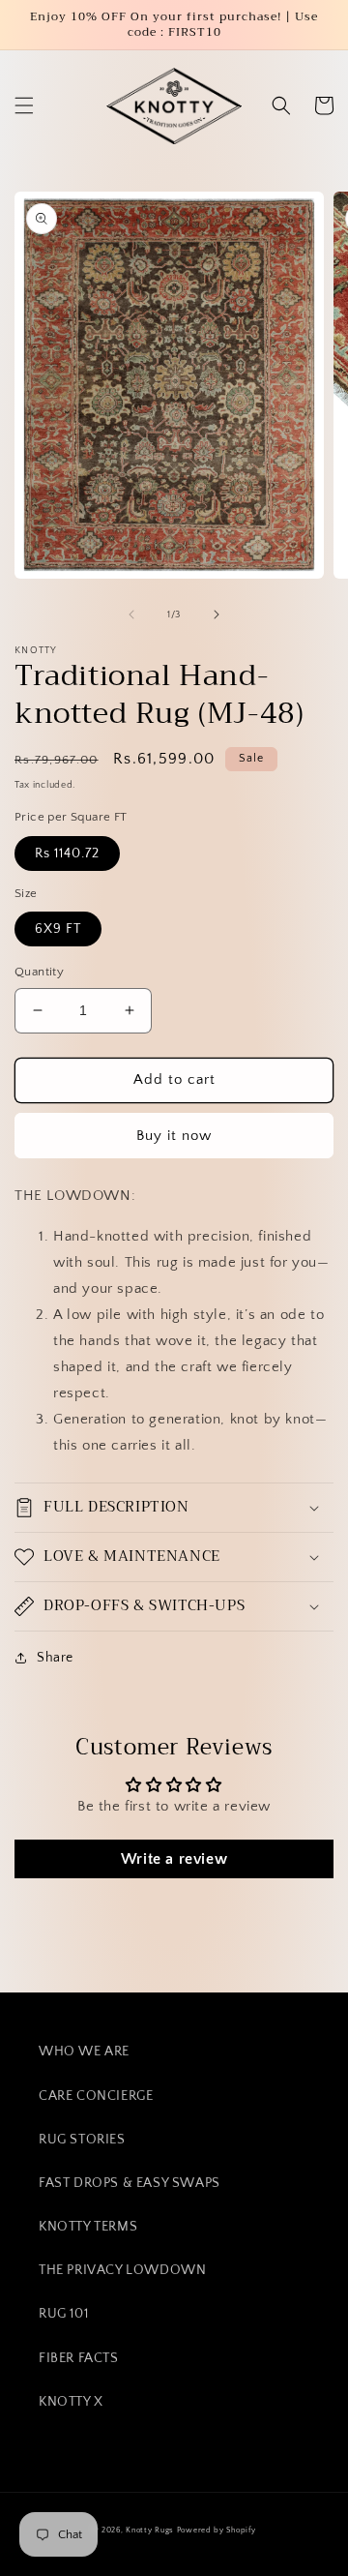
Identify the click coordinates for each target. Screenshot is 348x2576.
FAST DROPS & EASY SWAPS (130, 2183)
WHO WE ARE (84, 2052)
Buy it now (174, 1136)
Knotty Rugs (150, 2530)
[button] (24, 105)
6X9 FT (58, 929)
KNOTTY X (71, 2402)
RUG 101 (63, 2314)
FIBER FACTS (79, 2358)
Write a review (174, 1859)
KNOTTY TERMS (88, 2227)
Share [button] (55, 1658)
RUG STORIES (82, 2140)
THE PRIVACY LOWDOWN (122, 2270)
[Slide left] (131, 614)
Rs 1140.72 (67, 854)
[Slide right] (217, 614)
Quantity (39, 972)
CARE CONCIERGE (96, 2096)
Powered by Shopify (217, 2530)
